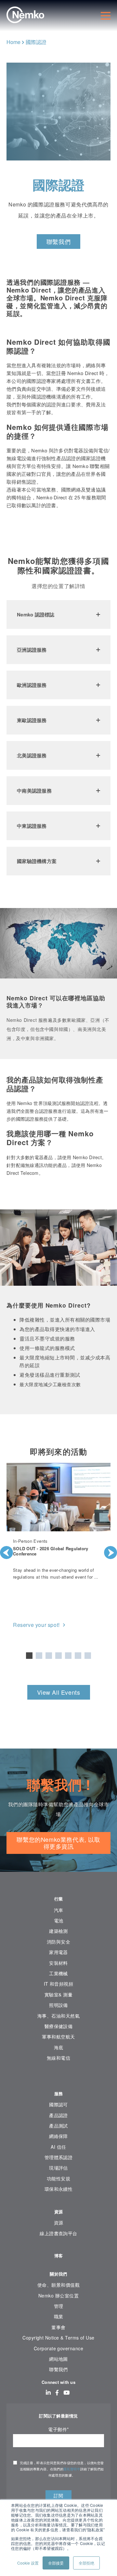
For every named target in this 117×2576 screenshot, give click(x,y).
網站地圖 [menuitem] (58, 2359)
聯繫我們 (58, 241)
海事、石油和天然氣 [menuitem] (58, 2016)
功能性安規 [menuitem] (58, 2178)
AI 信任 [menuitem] (58, 2147)
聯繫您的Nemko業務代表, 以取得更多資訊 (58, 1843)
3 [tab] (49, 1656)
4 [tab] (58, 1656)
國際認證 (36, 42)
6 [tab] (78, 1656)
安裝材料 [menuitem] (58, 1963)
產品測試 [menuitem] (58, 2126)
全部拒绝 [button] (86, 2563)
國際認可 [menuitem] (58, 2104)
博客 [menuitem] (59, 2256)
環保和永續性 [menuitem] (59, 2189)
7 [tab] (88, 1656)
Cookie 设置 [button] (28, 2563)
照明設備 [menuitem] (58, 2005)
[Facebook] (57, 2392)
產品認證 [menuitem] (58, 2115)
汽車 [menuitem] (59, 1910)
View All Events (59, 1692)
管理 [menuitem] (59, 2306)
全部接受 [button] (56, 2563)
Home (13, 42)
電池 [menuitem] (59, 1920)
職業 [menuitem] (59, 2316)
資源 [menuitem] (59, 2212)
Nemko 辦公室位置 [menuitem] (58, 2296)
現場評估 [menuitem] (58, 2168)
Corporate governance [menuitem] (58, 2348)
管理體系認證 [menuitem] (59, 2157)
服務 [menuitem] (59, 2093)
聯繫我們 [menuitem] (58, 2369)
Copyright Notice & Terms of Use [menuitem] (58, 2338)
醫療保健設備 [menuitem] (59, 2026)
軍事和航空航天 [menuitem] (58, 2037)
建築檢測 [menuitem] (58, 1931)
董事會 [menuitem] (58, 2327)
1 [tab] (29, 1656)
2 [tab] (39, 1656)
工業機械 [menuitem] (58, 1973)
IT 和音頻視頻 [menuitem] (59, 1984)
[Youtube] (66, 2392)
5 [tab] (68, 1656)
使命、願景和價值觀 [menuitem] (58, 2285)
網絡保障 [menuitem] (58, 2136)
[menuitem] (58, 2078)
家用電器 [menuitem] (58, 1952)
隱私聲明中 (72, 2469)
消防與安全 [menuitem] (58, 1942)
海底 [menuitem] (59, 2047)
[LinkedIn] (48, 2392)
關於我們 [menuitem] (58, 2274)
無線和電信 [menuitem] (58, 2058)
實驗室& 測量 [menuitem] (58, 1994)
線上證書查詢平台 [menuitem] (58, 2233)
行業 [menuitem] (59, 1899)
